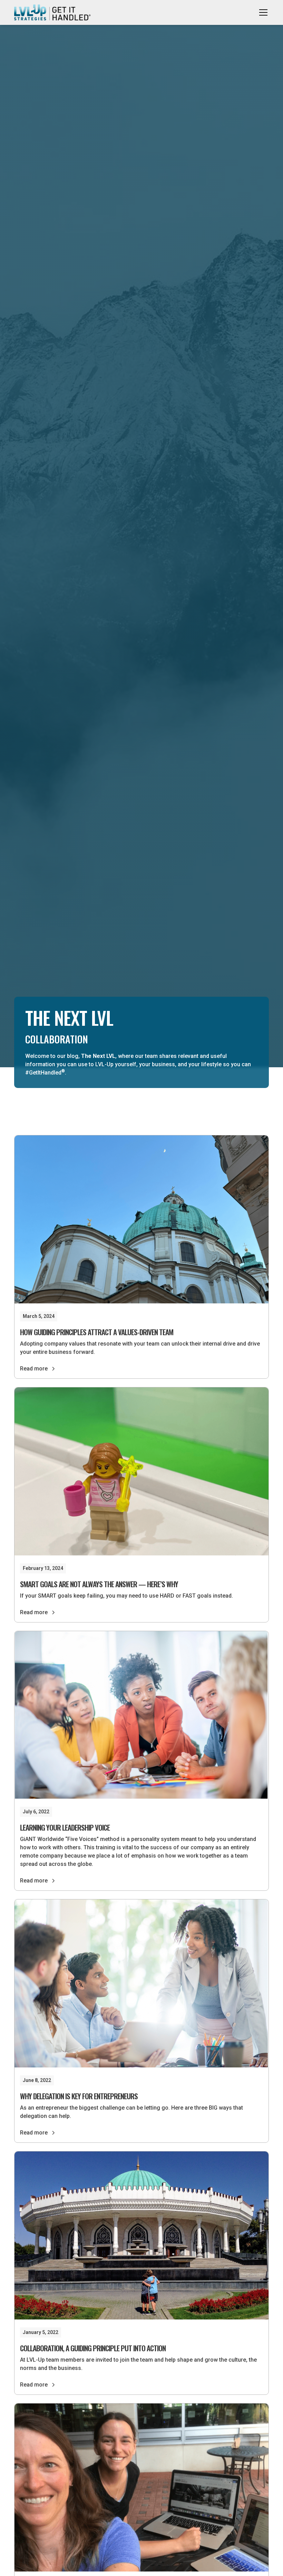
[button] (262, 12)
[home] (52, 13)
